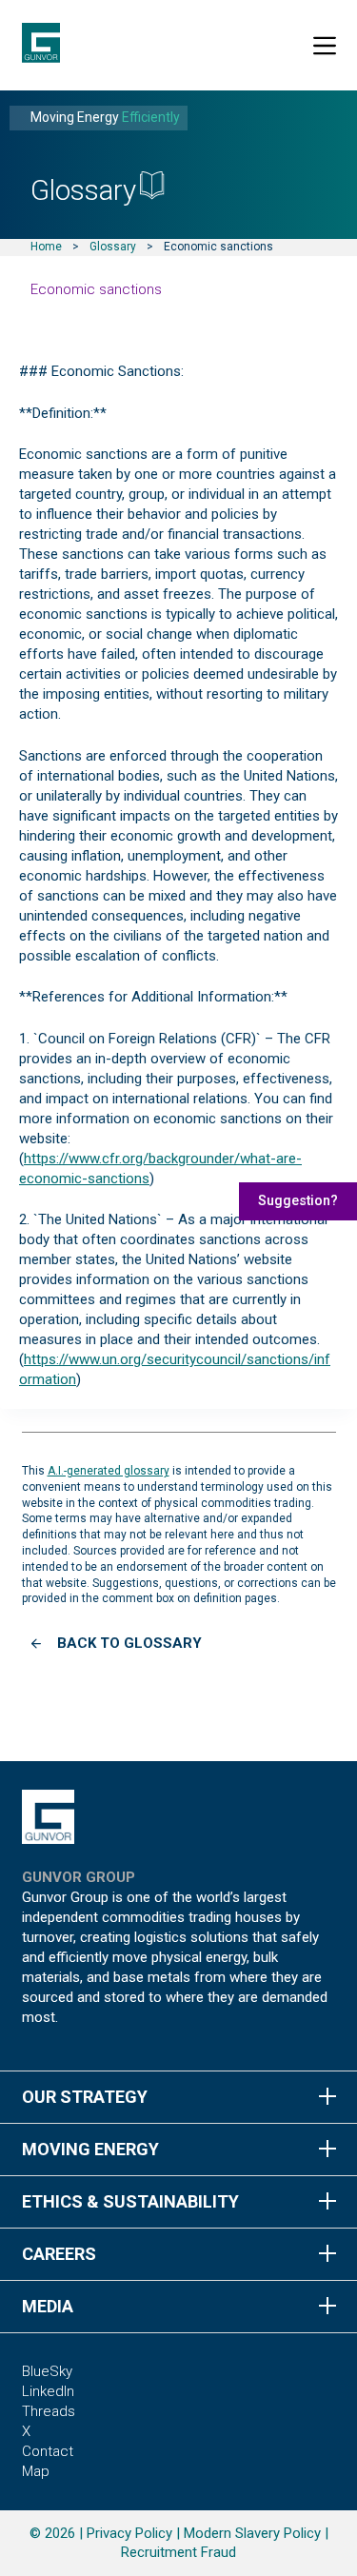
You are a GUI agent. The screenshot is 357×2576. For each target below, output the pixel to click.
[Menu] (325, 46)
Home (46, 247)
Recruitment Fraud (178, 2552)
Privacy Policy (129, 2533)
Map (36, 2471)
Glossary (113, 247)
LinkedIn (48, 2391)
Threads (49, 2411)
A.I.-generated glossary (109, 1471)
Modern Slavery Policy (252, 2533)
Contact (48, 2451)
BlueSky (47, 2371)
